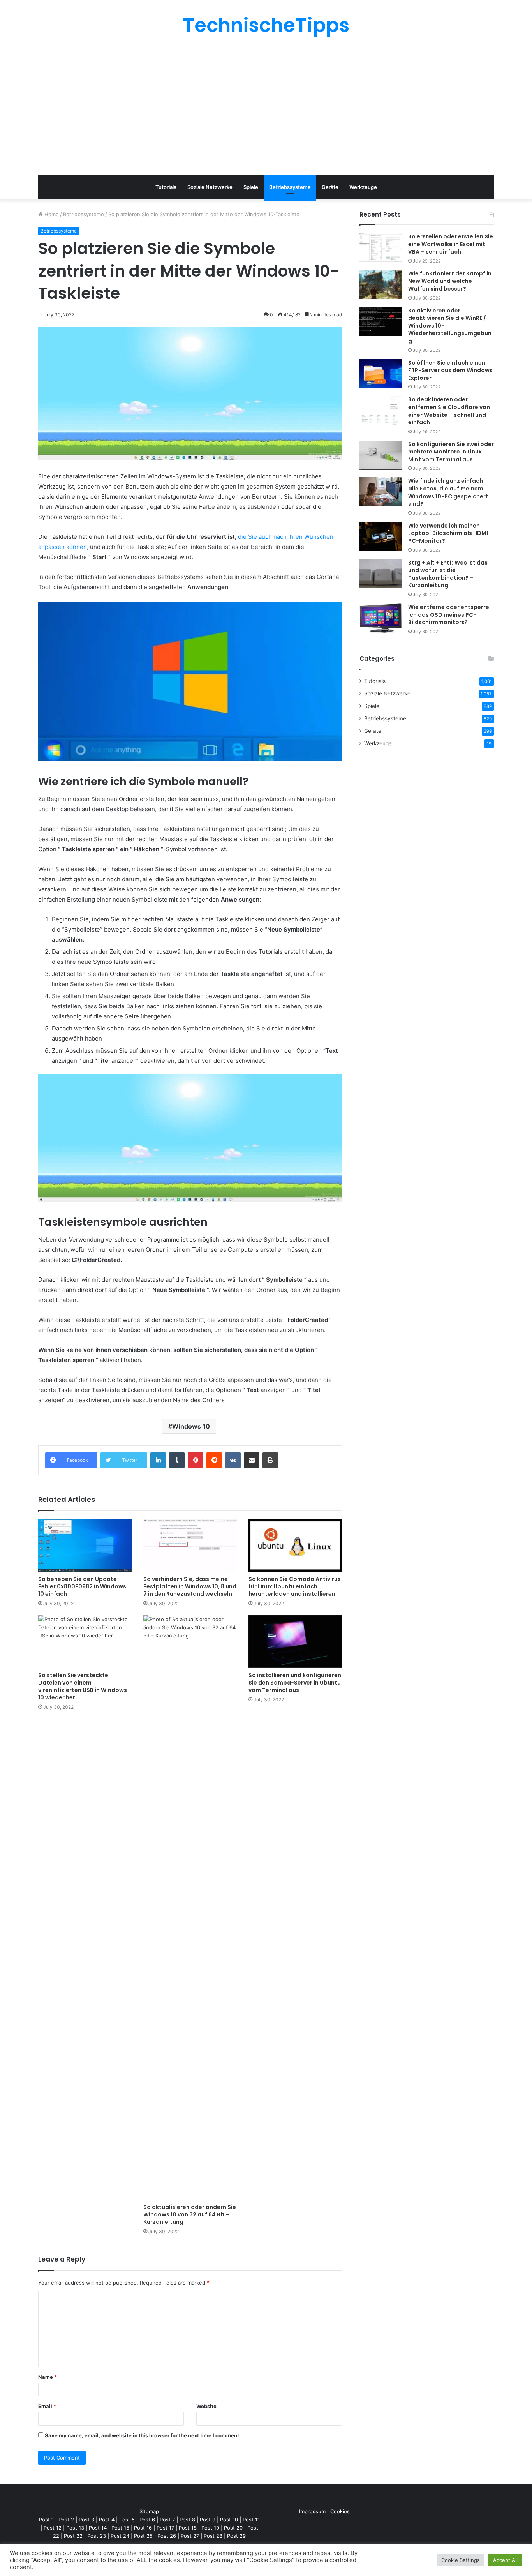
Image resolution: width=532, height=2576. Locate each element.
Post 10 (229, 2520)
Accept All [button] (505, 2560)
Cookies (340, 2511)
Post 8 (187, 2520)
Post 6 (147, 2520)
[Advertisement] (266, 105)
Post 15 (120, 2528)
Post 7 (167, 2520)
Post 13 (75, 2528)
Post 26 (167, 2536)
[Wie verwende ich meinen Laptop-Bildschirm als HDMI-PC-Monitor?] (381, 537)
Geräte (330, 187)
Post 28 (213, 2536)
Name (48, 2377)
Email (47, 2406)
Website (206, 2406)
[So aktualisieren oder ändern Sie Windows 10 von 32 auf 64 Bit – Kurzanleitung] (190, 1907)
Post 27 (190, 2536)
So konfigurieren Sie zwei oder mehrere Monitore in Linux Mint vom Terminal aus (451, 452)
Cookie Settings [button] (461, 2560)
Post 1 (46, 2520)
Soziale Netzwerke (210, 187)
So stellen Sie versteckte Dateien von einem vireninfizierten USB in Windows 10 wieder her (83, 1686)
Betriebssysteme (290, 187)
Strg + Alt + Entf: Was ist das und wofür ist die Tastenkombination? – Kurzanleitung (448, 574)
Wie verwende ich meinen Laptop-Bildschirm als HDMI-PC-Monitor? (450, 533)
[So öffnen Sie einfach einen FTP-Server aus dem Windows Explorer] (381, 374)
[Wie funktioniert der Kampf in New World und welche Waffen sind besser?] (381, 285)
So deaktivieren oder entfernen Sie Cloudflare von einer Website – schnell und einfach (449, 411)
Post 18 (188, 2528)
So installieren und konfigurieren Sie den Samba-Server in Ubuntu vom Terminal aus (295, 1683)
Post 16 (143, 2528)
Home (51, 214)
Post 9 (208, 2520)
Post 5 (127, 2520)
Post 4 (107, 2520)
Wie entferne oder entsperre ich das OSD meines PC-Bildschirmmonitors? (449, 615)
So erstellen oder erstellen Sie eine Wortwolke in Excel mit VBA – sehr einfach (451, 244)
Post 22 (73, 2536)
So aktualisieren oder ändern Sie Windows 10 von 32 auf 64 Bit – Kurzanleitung (190, 2214)
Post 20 (233, 2528)
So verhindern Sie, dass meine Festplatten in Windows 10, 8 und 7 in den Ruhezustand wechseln (190, 1586)
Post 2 (66, 2520)
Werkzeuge (363, 187)
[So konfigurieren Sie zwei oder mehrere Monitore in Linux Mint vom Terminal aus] (381, 455)
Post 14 (98, 2528)
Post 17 (165, 2528)
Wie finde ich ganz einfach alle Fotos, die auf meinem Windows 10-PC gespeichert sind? (448, 492)
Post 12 (53, 2528)
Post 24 (120, 2536)
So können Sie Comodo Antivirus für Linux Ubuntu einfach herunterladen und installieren (295, 1586)
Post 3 (86, 2520)
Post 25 (143, 2536)
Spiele (251, 187)
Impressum (312, 2511)
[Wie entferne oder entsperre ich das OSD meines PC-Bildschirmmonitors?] (381, 618)
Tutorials (166, 187)
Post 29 (236, 2536)
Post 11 (251, 2520)
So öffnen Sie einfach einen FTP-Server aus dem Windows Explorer (450, 370)
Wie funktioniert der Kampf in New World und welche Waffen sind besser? (450, 281)
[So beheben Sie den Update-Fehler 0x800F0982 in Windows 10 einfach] (85, 1545)
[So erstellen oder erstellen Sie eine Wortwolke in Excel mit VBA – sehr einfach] (381, 248)
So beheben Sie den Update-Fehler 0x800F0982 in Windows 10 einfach (82, 1586)
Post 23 (97, 2536)
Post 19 (210, 2528)
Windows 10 (191, 1426)
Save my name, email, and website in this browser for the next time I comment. (143, 2435)
